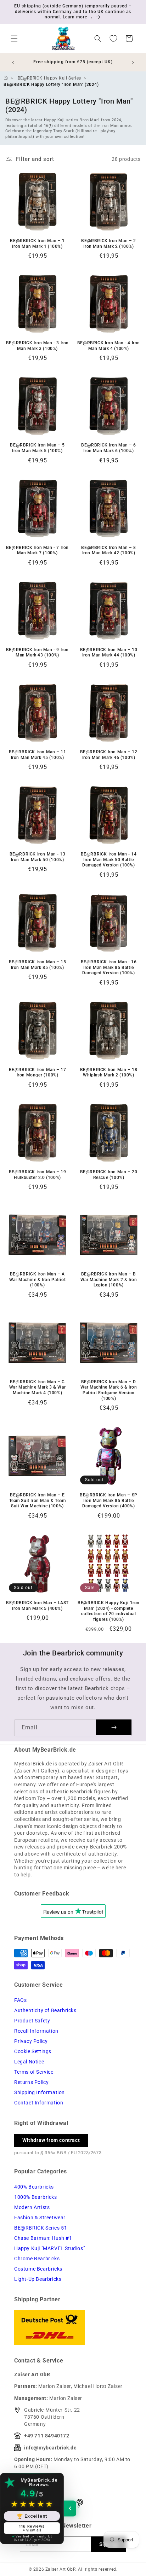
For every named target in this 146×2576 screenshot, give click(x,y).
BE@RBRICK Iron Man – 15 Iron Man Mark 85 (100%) (38, 965)
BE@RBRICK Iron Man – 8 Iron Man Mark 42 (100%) (108, 550)
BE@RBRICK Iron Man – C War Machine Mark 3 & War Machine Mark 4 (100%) (37, 1387)
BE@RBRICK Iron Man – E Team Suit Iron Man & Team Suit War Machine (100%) (38, 1500)
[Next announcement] (133, 63)
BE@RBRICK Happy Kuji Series (49, 78)
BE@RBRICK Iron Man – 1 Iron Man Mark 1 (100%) (37, 244)
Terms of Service (34, 2072)
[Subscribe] (114, 1727)
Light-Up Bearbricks (38, 2279)
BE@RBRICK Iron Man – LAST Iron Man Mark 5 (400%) (37, 1606)
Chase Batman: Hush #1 (43, 2238)
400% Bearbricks (34, 2187)
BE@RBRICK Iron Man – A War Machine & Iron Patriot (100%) (38, 1280)
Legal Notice (29, 2062)
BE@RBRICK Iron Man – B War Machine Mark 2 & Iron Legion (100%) (109, 1280)
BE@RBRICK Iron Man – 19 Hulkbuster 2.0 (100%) (38, 1175)
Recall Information (36, 2031)
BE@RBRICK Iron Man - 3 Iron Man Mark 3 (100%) (37, 346)
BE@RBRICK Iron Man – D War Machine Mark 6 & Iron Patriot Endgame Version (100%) (109, 1390)
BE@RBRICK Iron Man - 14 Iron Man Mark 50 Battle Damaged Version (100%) (109, 860)
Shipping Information (40, 2092)
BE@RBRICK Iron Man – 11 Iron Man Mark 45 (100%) (38, 755)
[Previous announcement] (13, 63)
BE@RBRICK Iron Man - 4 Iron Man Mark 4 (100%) (109, 346)
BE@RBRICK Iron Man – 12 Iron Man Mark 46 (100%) (109, 755)
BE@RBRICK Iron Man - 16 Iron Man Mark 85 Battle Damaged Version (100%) (109, 967)
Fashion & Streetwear (40, 2218)
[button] (14, 39)
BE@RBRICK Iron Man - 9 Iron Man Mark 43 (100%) (37, 653)
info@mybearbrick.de (50, 2448)
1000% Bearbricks (36, 2197)
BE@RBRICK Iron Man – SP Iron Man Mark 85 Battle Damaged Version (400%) (109, 1500)
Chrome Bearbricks (37, 2259)
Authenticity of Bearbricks (45, 2010)
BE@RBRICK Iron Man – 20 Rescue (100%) (109, 1175)
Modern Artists (32, 2207)
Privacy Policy (31, 2041)
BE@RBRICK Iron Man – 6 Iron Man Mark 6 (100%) (108, 448)
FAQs (20, 2000)
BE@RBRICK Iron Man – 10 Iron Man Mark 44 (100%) (109, 653)
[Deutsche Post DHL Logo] (73, 2328)
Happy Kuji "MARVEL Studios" (49, 2248)
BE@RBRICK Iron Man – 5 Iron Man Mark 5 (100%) (37, 448)
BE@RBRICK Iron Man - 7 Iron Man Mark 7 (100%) (37, 550)
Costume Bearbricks (38, 2269)
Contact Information (39, 2103)
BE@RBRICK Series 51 (41, 2228)
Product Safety (32, 2021)
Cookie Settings (33, 2051)
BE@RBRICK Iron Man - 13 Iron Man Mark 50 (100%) (38, 857)
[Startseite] (6, 78)
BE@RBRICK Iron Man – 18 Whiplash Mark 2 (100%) (109, 1073)
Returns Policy (31, 2082)
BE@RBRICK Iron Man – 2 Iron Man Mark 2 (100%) (108, 244)
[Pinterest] (80, 2503)
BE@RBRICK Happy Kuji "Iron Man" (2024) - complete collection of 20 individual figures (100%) (109, 1611)
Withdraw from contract (51, 2140)
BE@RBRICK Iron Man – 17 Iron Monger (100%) (38, 1073)
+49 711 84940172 (47, 2436)
